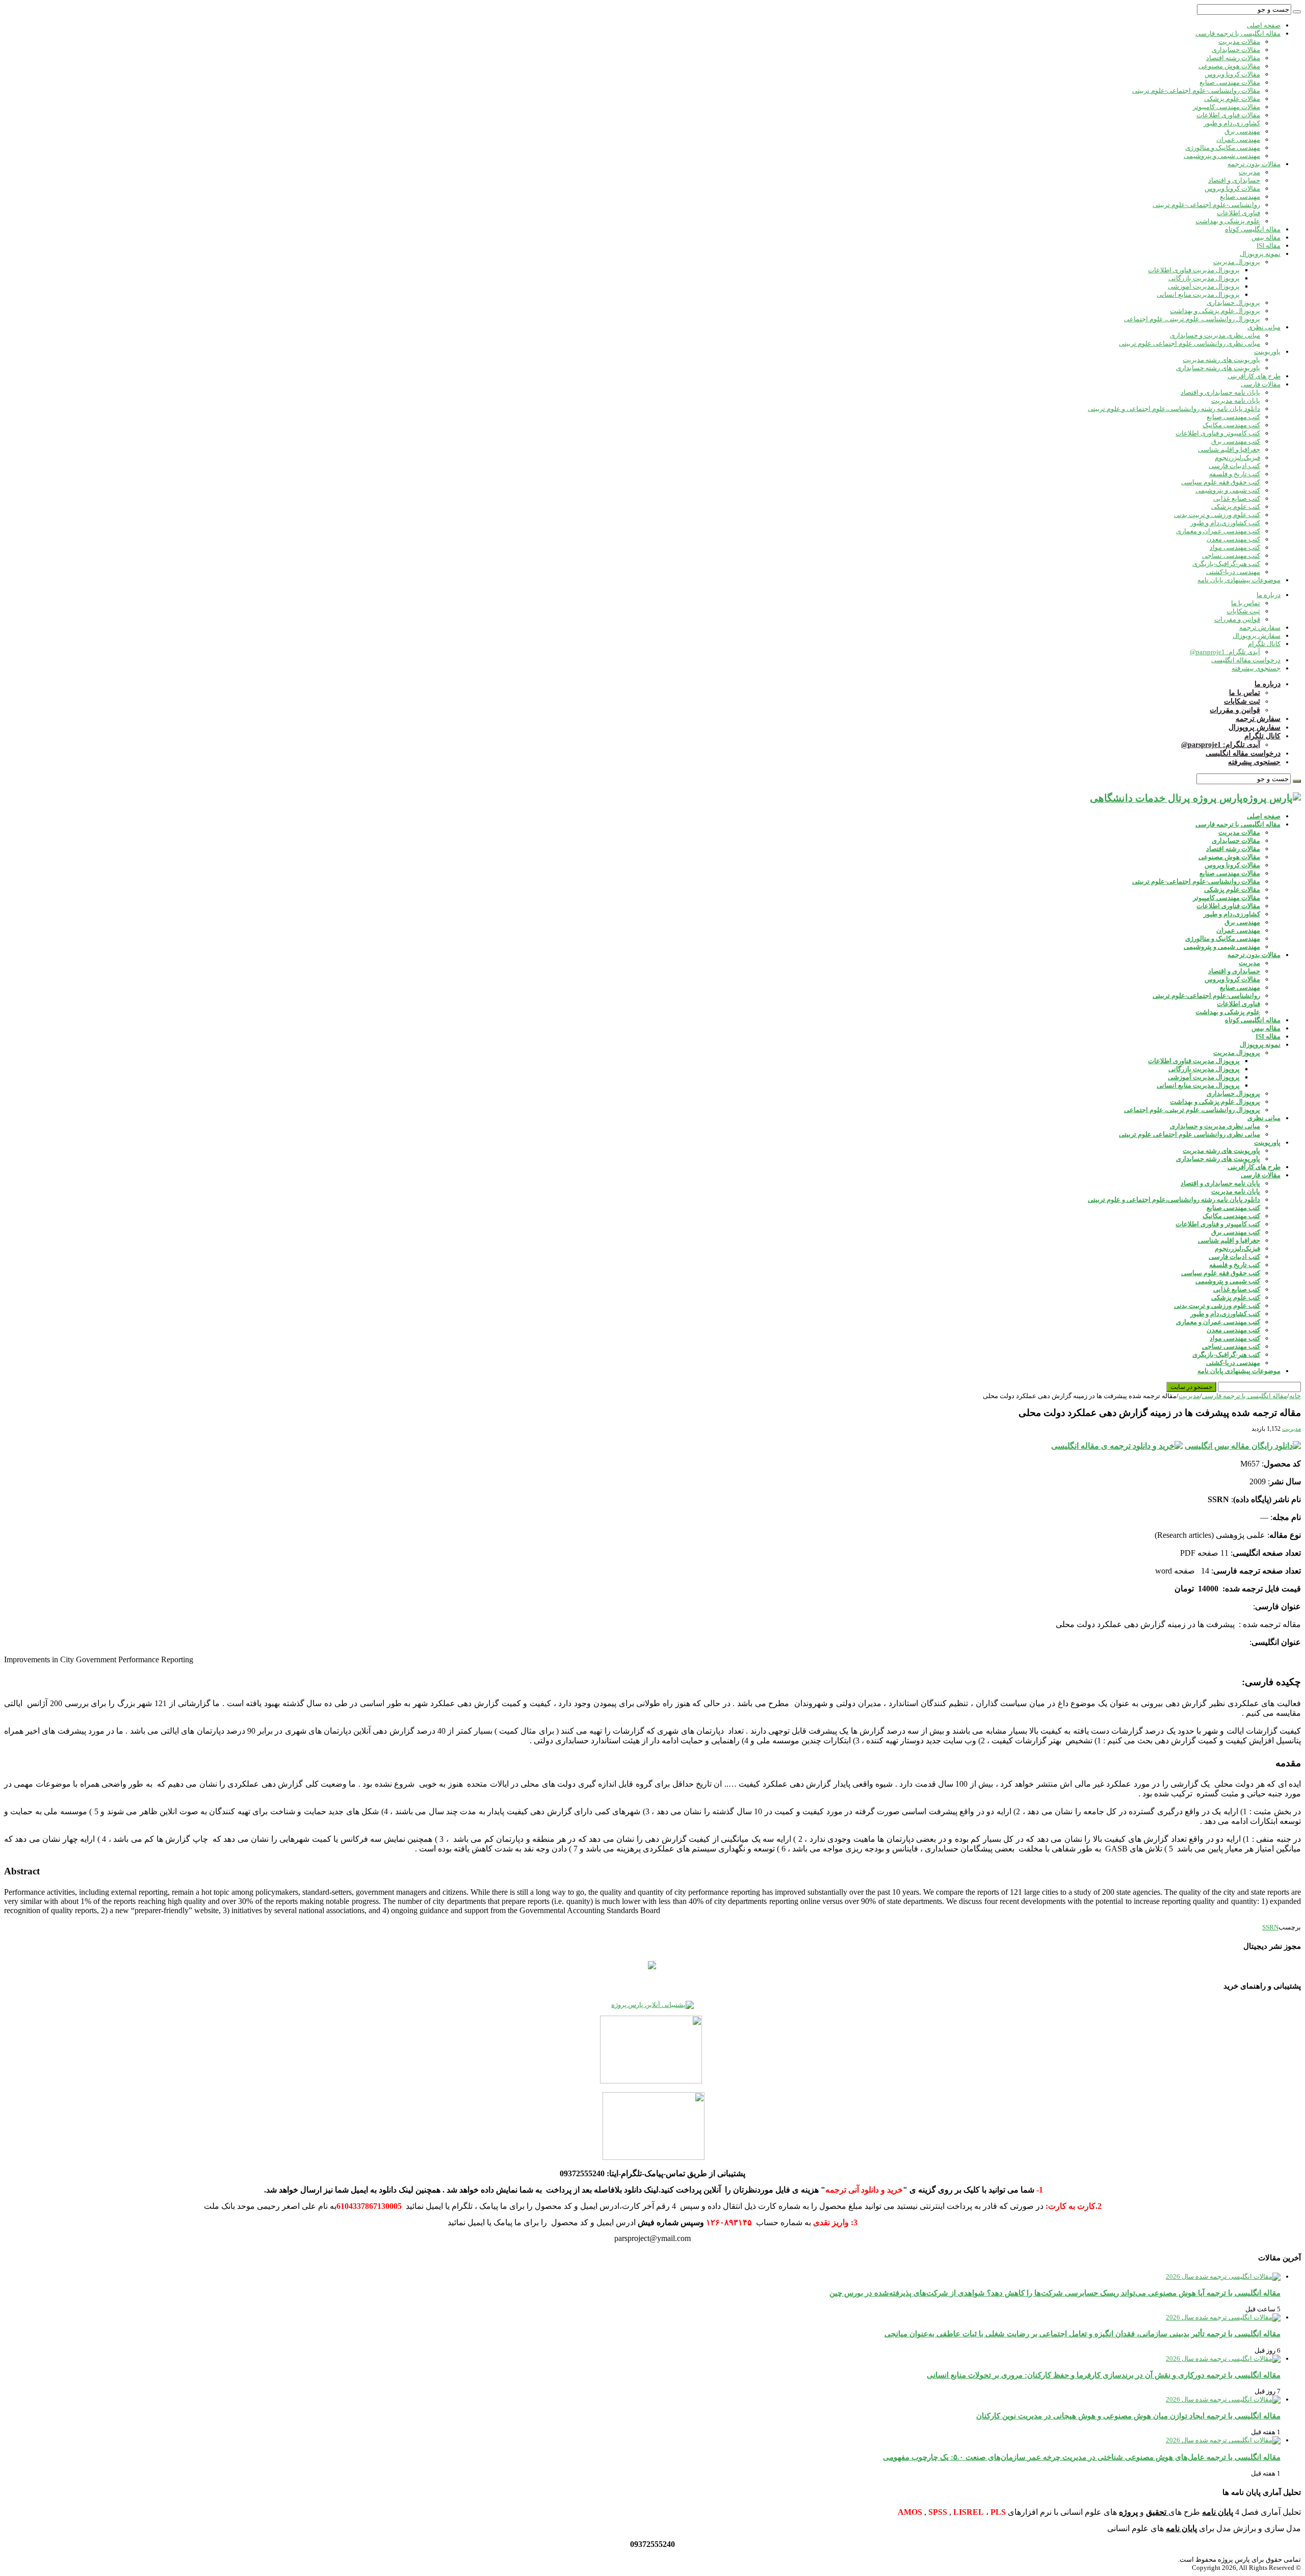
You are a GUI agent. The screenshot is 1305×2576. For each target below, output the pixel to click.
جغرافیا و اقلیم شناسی (1229, 449)
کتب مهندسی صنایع (1233, 417)
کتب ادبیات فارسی (1234, 466)
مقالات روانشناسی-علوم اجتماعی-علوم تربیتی (1196, 91)
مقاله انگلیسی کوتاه (1253, 229)
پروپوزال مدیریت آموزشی (1204, 286)
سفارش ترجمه (1260, 627)
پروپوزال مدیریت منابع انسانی (1198, 294)
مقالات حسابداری (1236, 50)
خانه (1295, 1396)
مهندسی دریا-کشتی (1233, 572)
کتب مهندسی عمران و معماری (1218, 531)
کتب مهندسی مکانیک (1231, 425)
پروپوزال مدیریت (1237, 262)
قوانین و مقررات (1237, 619)
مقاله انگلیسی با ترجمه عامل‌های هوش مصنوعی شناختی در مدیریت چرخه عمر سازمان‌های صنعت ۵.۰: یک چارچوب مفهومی (1082, 2457)
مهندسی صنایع (1240, 197)
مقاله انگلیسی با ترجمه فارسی (1238, 33)
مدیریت (1249, 172)
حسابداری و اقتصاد (1234, 180)
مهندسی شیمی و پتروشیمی (1222, 156)
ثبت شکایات (1243, 611)
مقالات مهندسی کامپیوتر (1226, 107)
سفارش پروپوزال (1257, 636)
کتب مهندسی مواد (1235, 547)
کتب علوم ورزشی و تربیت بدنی (1217, 515)
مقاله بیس (1266, 237)
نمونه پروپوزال (1260, 254)
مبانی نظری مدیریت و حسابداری (1215, 335)
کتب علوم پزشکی (1236, 507)
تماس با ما (1246, 603)
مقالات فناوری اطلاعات (1228, 115)
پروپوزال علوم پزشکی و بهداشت (1215, 311)
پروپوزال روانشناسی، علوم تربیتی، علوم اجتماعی (1192, 319)
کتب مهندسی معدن (1233, 539)
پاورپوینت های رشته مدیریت (1221, 360)
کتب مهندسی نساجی (1231, 556)
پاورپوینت (1267, 352)
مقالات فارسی (1261, 384)
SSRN (1270, 1927)
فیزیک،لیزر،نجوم (1237, 458)
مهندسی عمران (1238, 139)
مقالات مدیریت (1239, 42)
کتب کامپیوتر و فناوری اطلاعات (1218, 433)
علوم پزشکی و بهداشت (1228, 221)
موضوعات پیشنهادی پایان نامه (1239, 580)
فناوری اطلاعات (1238, 213)
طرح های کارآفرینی (1254, 376)
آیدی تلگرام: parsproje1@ (1225, 652)
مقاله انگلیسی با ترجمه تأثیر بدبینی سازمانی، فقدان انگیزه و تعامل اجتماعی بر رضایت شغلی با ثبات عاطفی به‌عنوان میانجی (1082, 2334)
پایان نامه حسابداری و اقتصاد (1220, 392)
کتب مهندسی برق (1236, 441)
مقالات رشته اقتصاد (1233, 58)
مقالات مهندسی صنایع (1230, 82)
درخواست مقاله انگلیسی (1246, 660)
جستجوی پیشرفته (1256, 668)
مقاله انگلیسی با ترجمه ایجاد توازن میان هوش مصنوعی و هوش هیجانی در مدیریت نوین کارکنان (1128, 2416)
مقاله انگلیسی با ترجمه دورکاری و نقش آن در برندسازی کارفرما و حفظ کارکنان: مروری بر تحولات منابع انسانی (1104, 2375)
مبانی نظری (1264, 327)
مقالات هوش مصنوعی (1229, 66)
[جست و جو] (1297, 12)
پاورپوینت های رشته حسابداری (1218, 368)
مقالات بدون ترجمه (1254, 164)
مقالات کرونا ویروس (1232, 74)
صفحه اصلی (1264, 25)
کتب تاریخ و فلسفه (1235, 474)
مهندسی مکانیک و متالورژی (1223, 148)
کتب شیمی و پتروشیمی (1228, 490)
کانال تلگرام (1264, 644)
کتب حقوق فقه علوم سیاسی (1221, 482)
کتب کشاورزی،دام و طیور (1225, 523)
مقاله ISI (1269, 246)
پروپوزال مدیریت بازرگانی (1204, 278)
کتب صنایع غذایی (1237, 498)
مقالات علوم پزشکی (1232, 99)
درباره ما (1269, 595)
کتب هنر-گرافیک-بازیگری (1226, 564)
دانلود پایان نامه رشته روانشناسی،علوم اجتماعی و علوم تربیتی (1174, 409)
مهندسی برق (1242, 131)
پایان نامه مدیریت (1236, 401)
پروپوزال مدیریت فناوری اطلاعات (1194, 270)
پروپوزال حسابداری (1233, 303)
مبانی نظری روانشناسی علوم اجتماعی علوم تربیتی (1190, 343)
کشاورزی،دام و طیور (1232, 123)
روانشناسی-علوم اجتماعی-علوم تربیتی (1206, 205)
